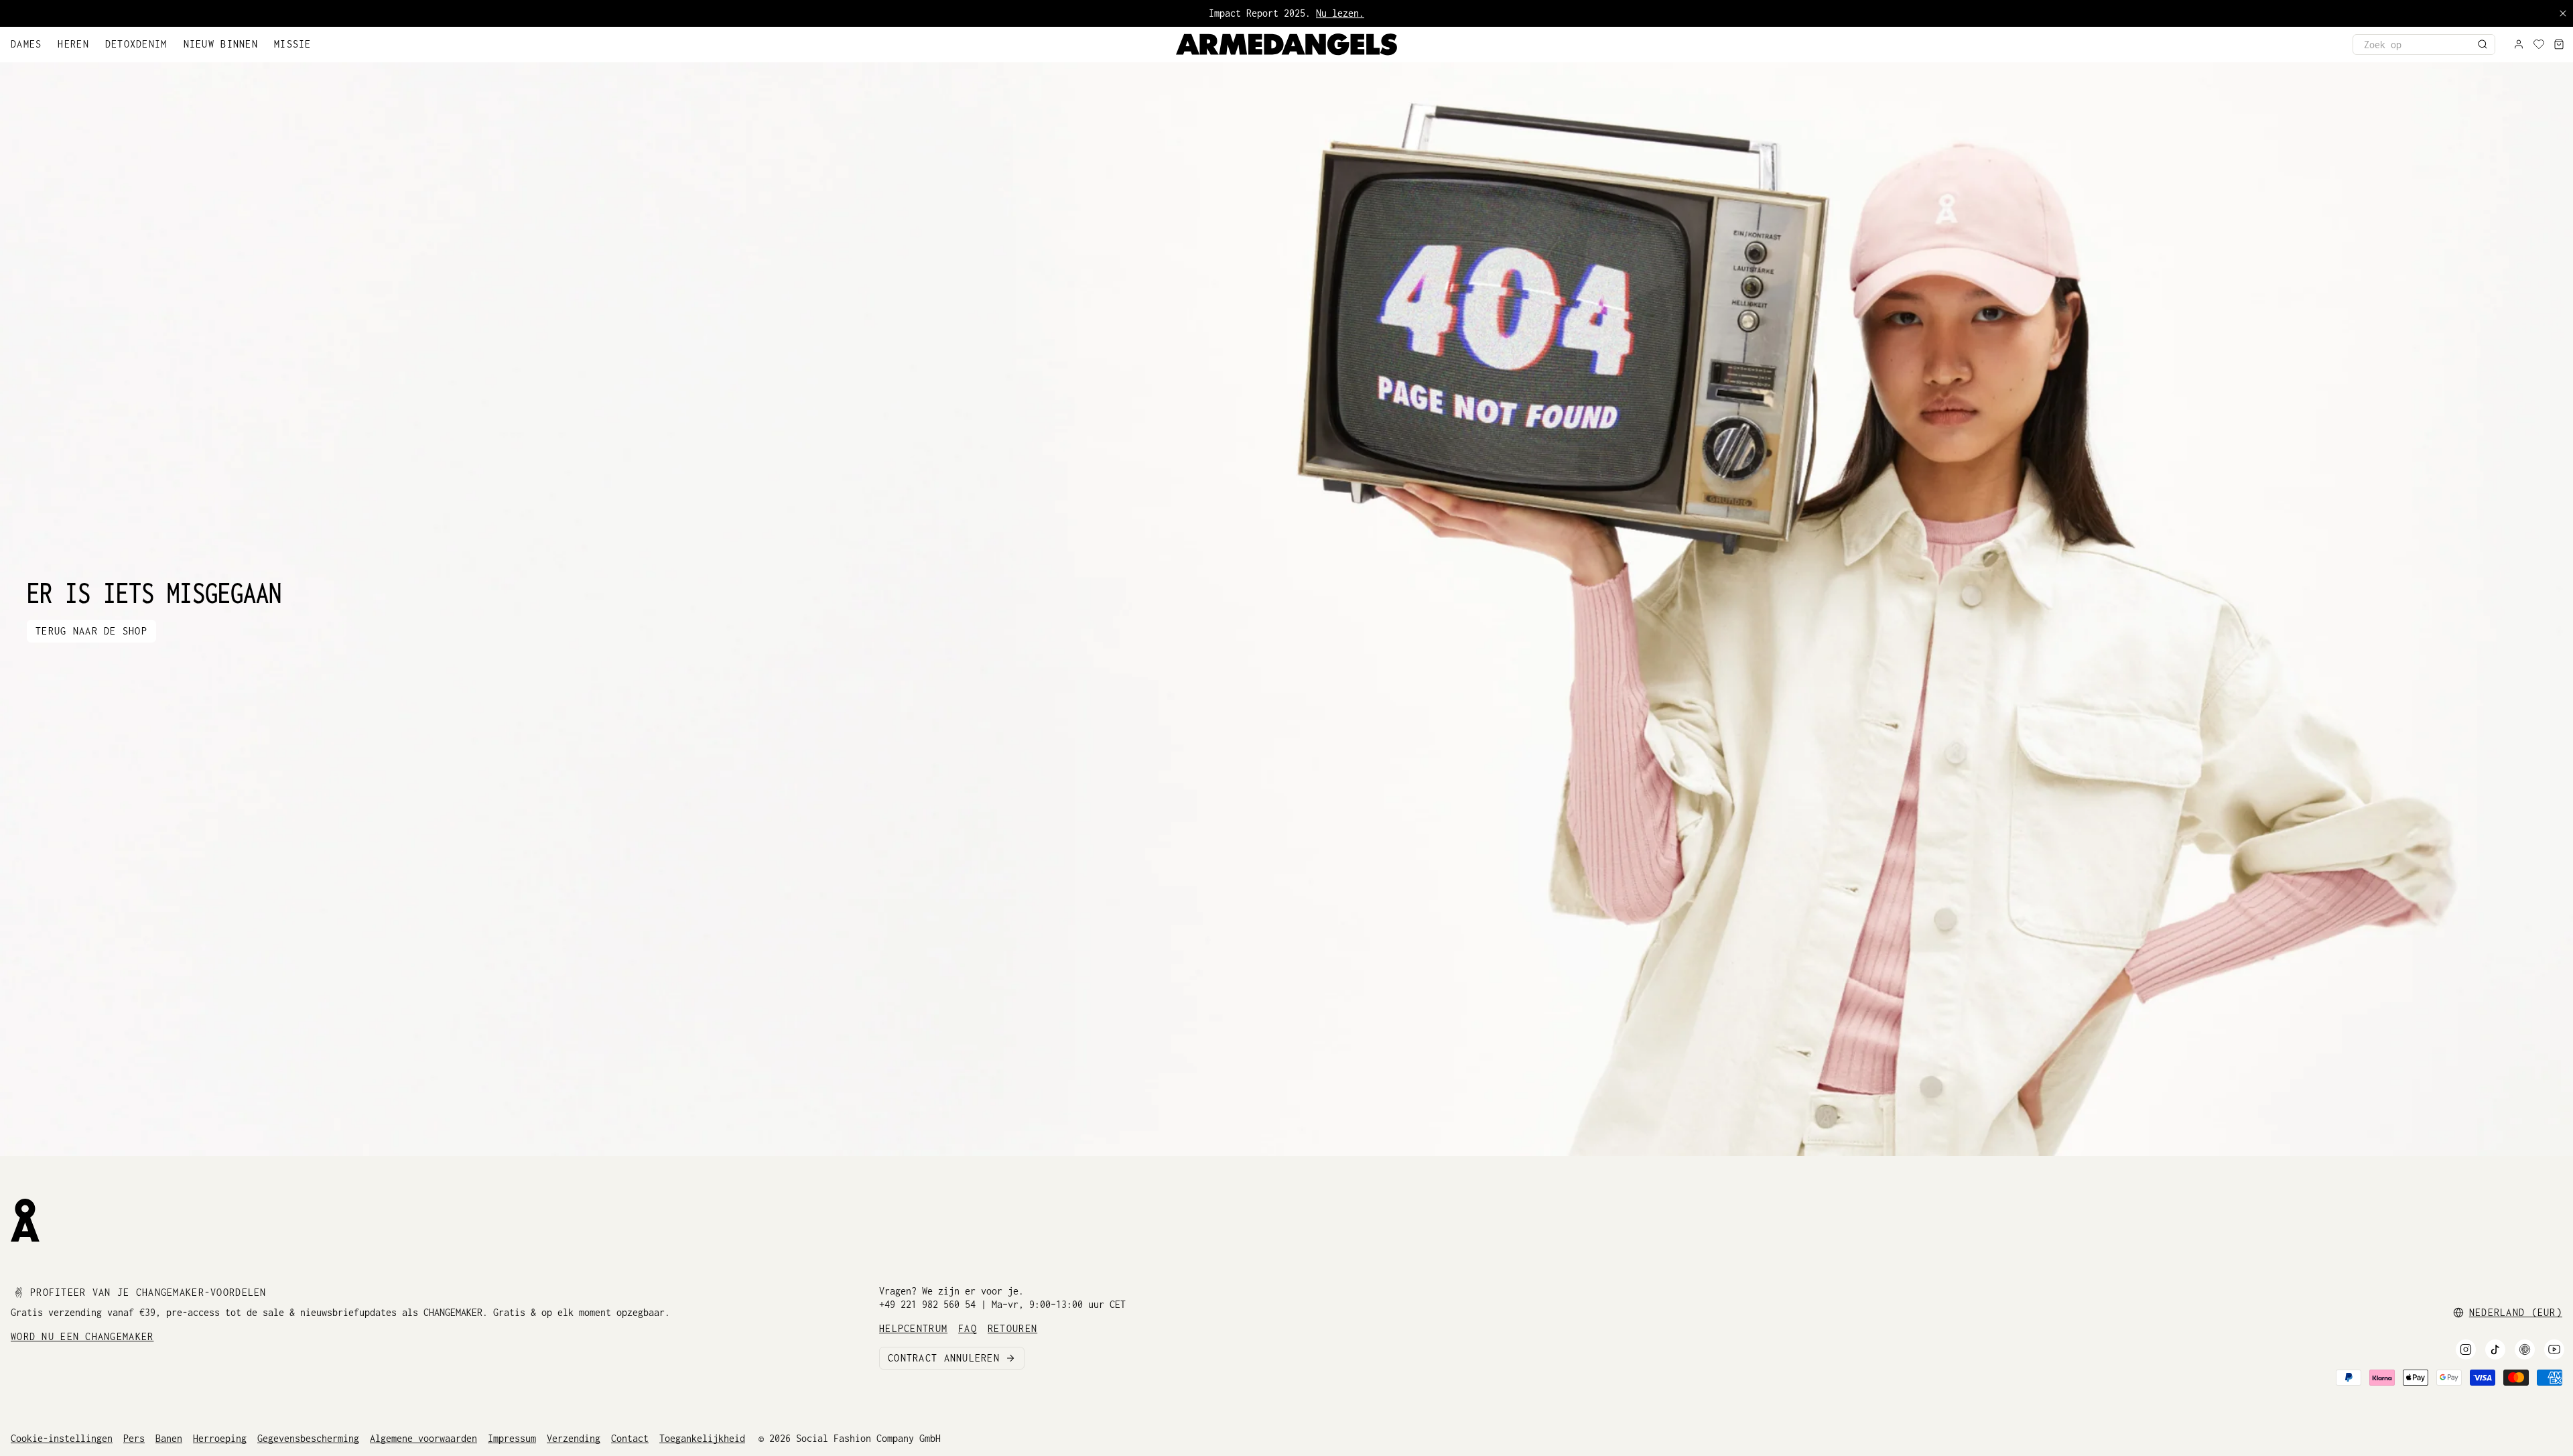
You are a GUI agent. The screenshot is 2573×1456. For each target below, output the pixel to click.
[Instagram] (2466, 1349)
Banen (169, 1438)
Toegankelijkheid (702, 1438)
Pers (134, 1438)
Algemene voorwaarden (423, 1438)
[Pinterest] (2525, 1349)
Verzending (574, 1438)
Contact (630, 1438)
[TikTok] (2495, 1349)
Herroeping (220, 1438)
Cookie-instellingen (62, 1438)
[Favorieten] (2539, 45)
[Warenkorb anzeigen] (2559, 45)
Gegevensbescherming (308, 1438)
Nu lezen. (1340, 13)
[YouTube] (2554, 1349)
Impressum (512, 1438)
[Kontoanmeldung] (2519, 45)
